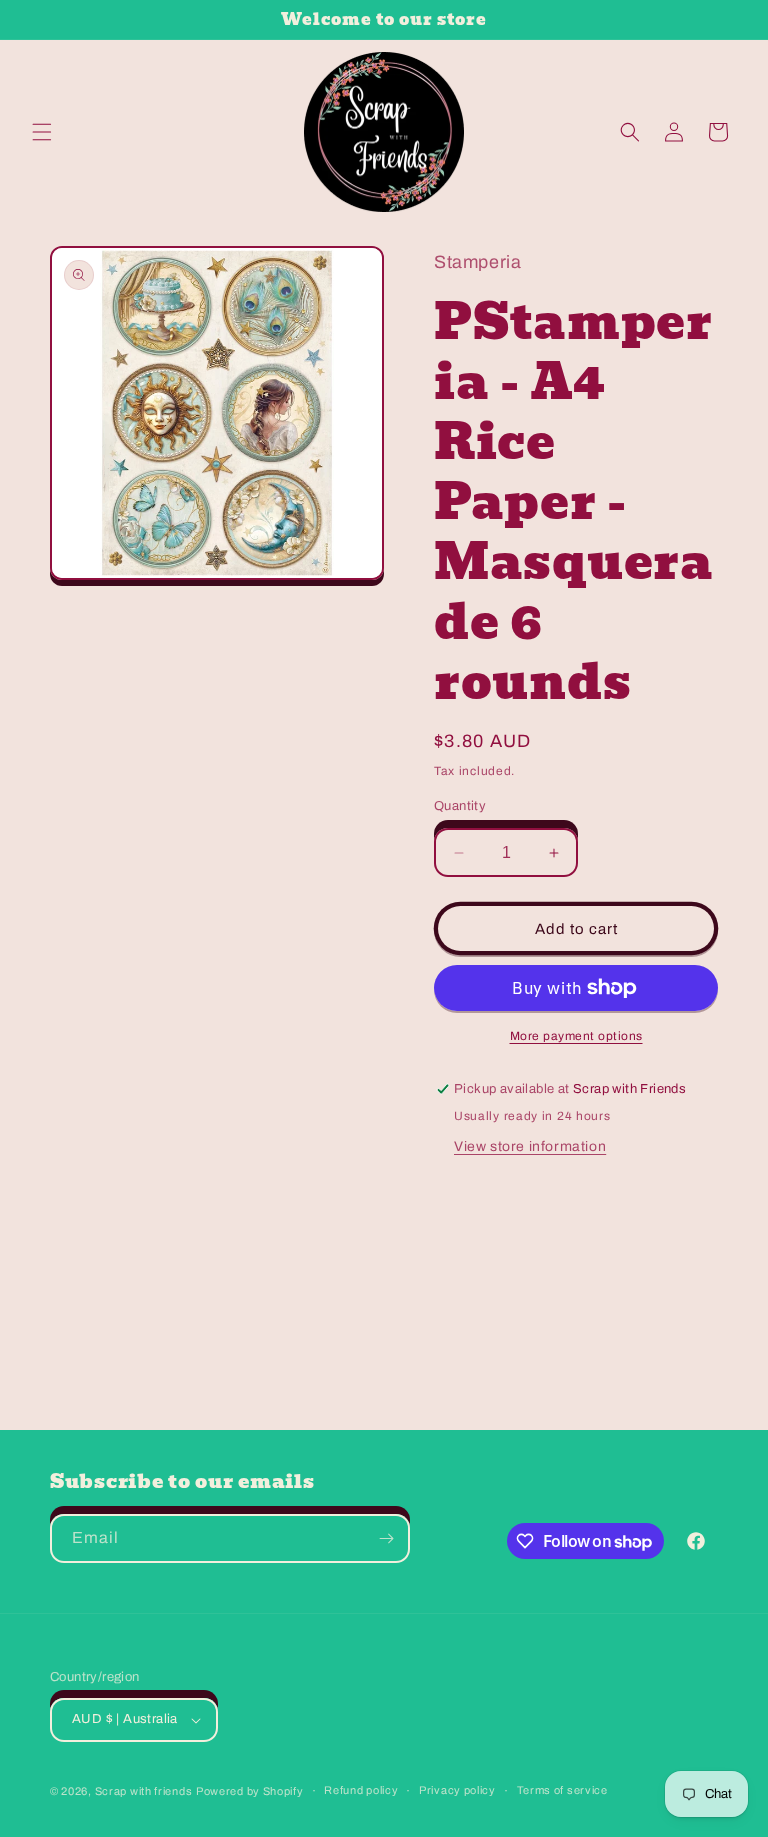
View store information (530, 1146)
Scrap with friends (144, 1791)
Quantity (460, 806)
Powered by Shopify (250, 1791)
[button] (42, 132)
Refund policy (361, 1790)
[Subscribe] (386, 1538)
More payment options (576, 1036)
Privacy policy (457, 1790)
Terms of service (562, 1790)
